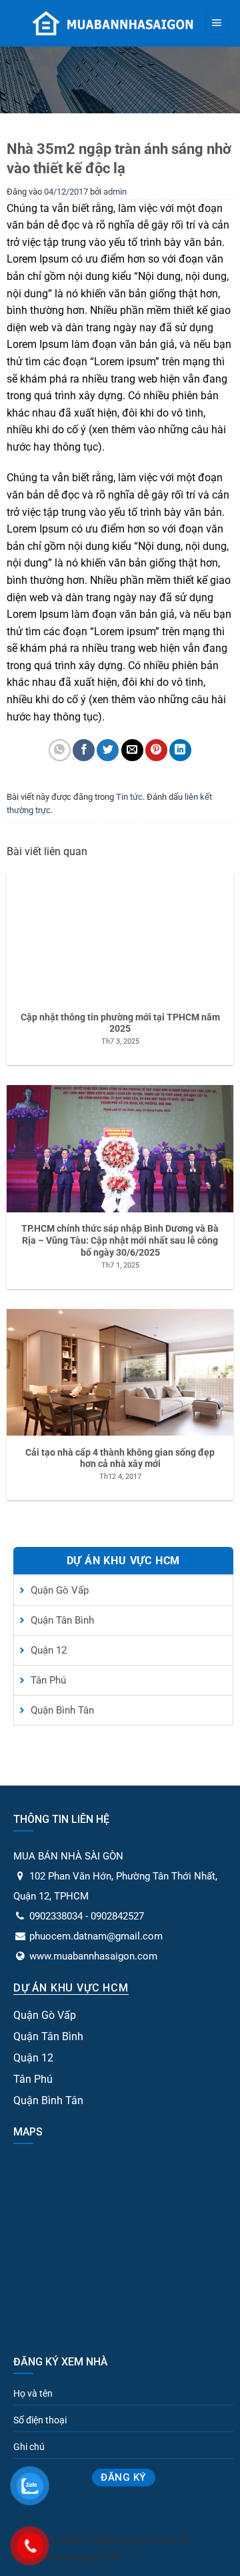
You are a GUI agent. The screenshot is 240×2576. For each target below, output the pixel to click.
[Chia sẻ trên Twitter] (108, 750)
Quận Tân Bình (62, 1620)
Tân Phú (48, 1680)
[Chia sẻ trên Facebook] (84, 750)
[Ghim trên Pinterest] (156, 750)
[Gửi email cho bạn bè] (132, 750)
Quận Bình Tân (62, 1710)
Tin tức (129, 797)
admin (115, 192)
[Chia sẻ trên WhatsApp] (60, 750)
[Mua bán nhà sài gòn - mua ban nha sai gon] (112, 23)
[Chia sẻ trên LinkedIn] (180, 750)
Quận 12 (49, 1650)
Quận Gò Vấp (60, 1590)
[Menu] (217, 23)
